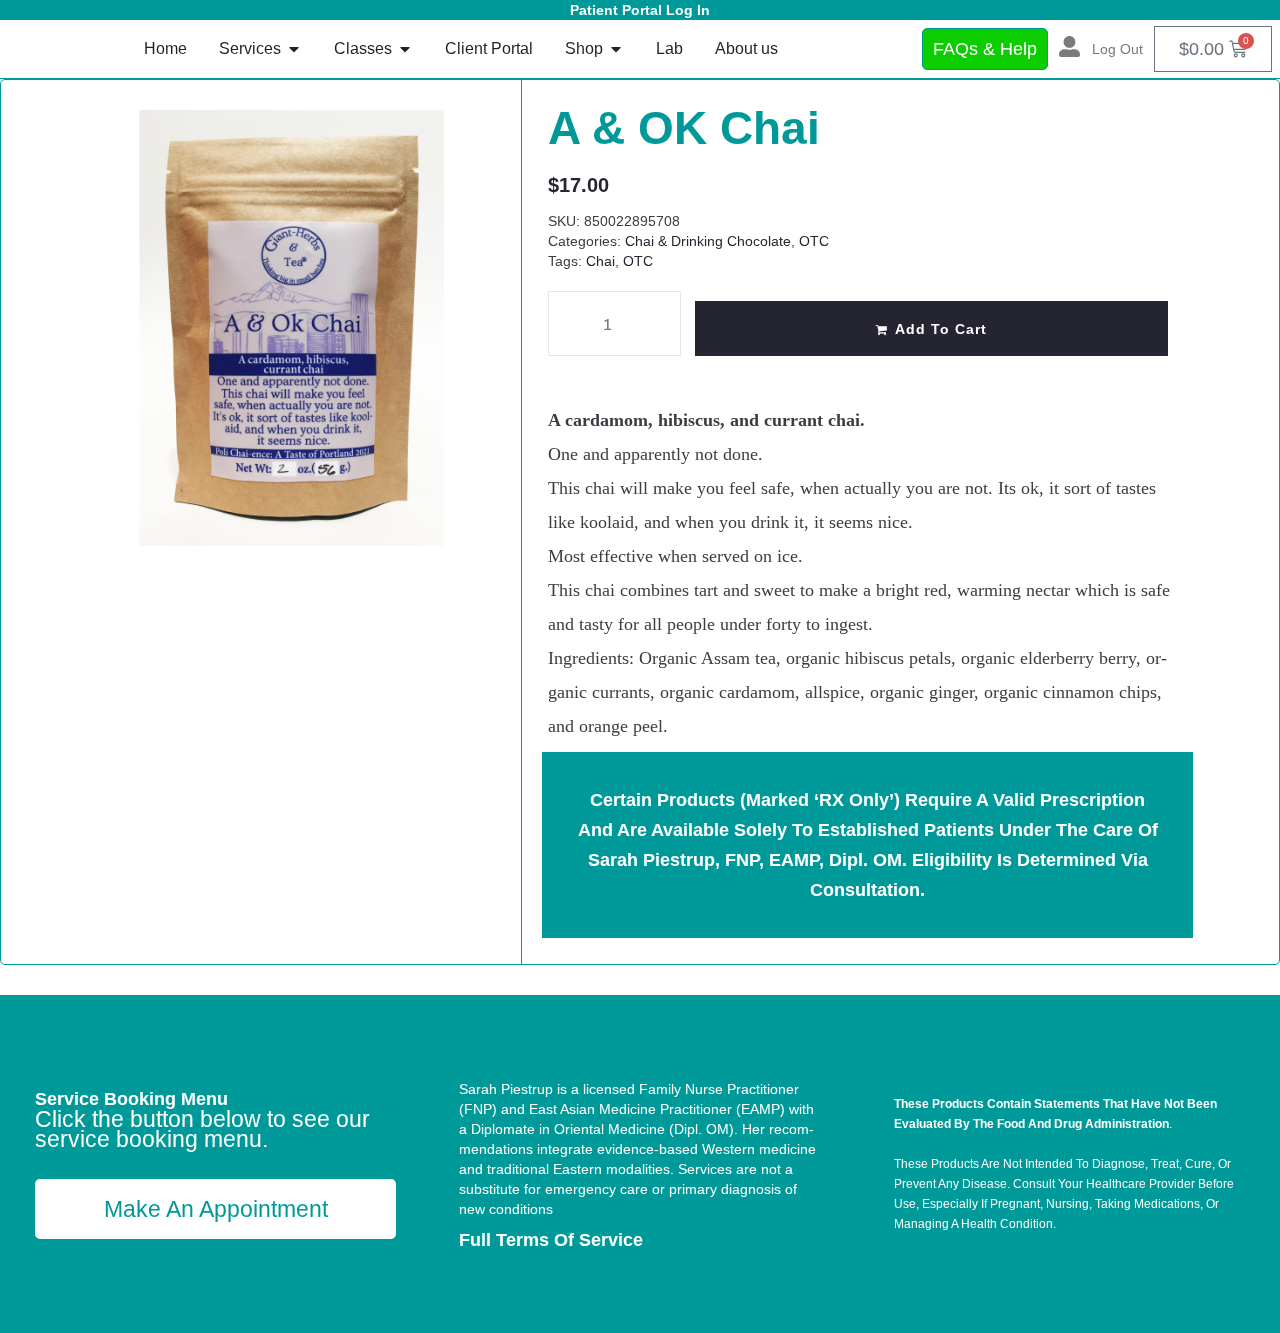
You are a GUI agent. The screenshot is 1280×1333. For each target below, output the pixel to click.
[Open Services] (294, 49)
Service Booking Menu (131, 1099)
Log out (1117, 49)
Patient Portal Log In (640, 10)
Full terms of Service (551, 1240)
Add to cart (941, 329)
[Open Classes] (405, 49)
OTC (814, 241)
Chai (600, 261)
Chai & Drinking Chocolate (708, 241)
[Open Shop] (616, 49)
